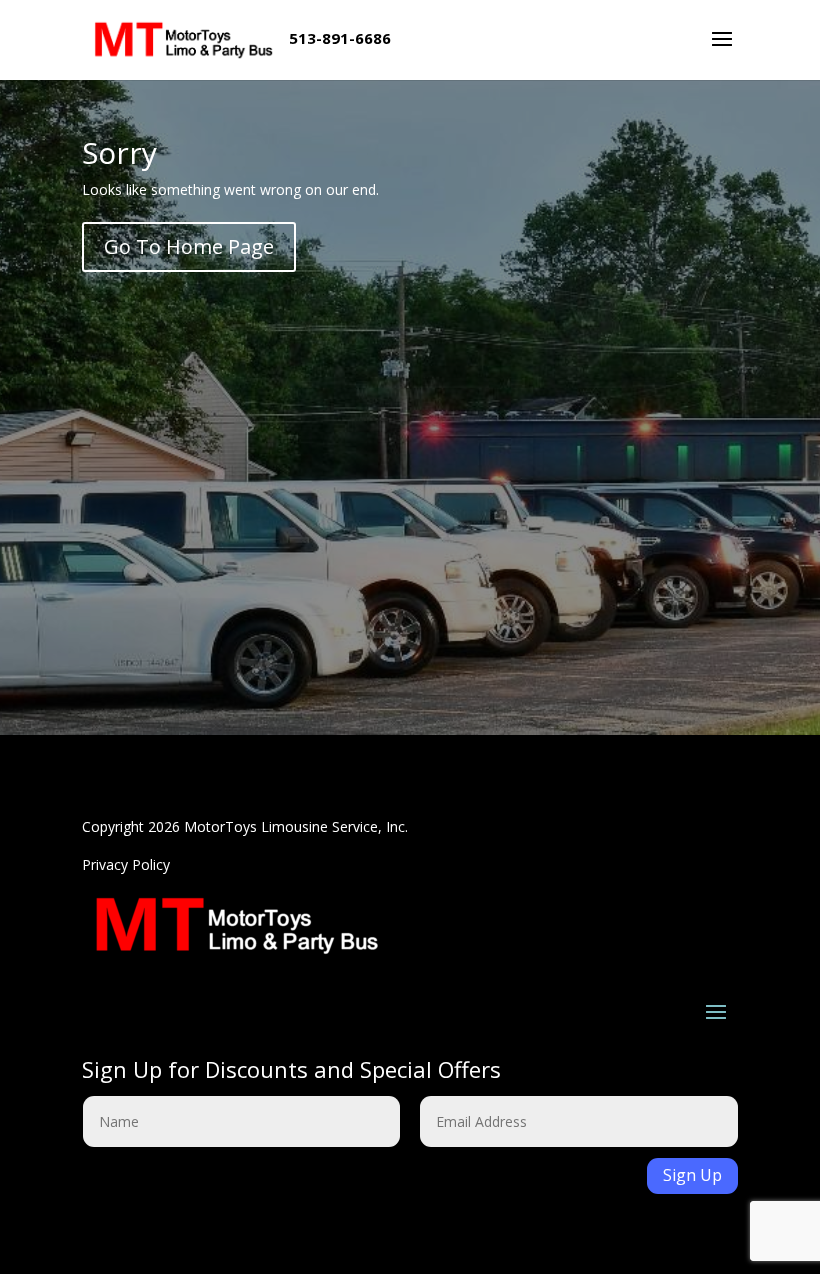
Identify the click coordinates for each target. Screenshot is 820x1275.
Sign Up (692, 1175)
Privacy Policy (126, 864)
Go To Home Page (189, 246)
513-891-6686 (340, 38)
